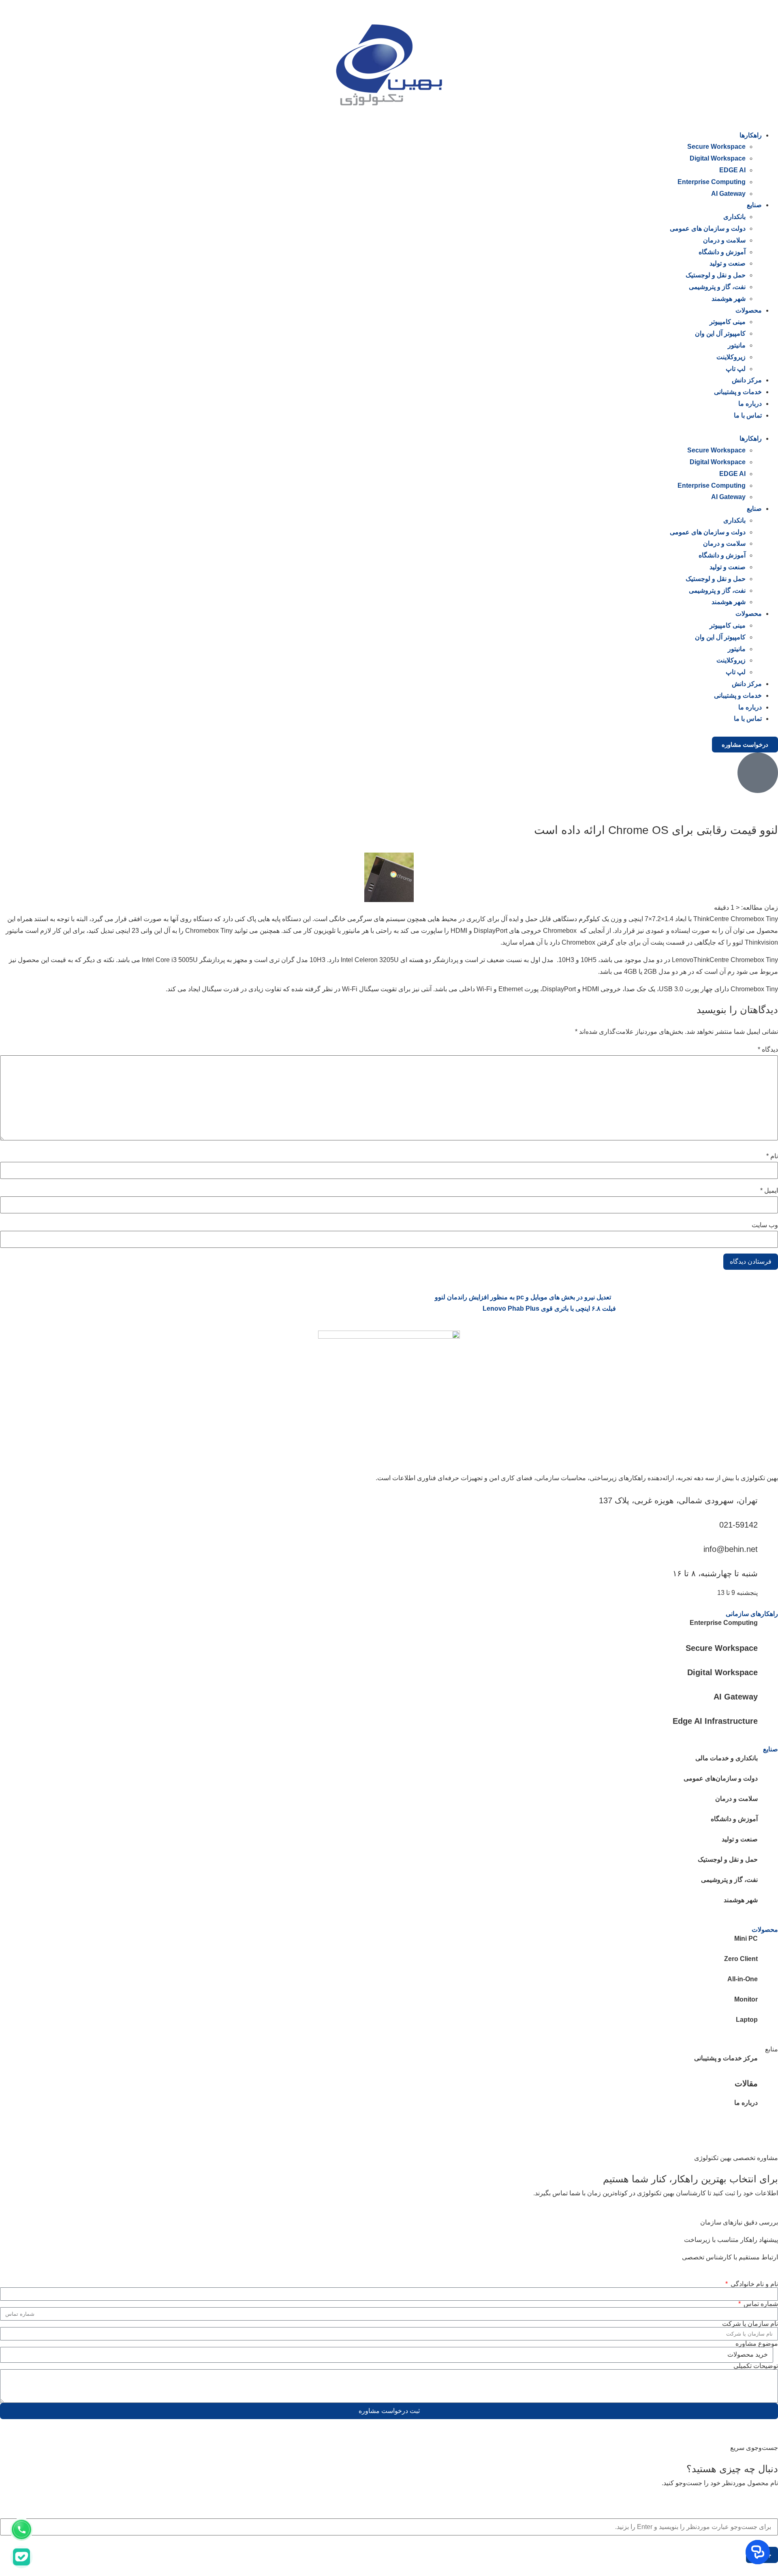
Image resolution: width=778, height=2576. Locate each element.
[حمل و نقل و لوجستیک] (768, 1864)
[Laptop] (768, 2024)
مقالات (746, 2083)
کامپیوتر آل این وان (720, 333)
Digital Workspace (718, 158)
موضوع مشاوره (757, 2344)
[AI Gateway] (768, 1696)
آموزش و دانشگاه (722, 252)
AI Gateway (728, 194)
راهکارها (751, 135)
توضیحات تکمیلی (756, 2366)
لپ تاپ (736, 369)
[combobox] (389, 2527)
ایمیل (769, 1191)
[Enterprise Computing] (768, 1627)
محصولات (749, 310)
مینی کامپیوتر (728, 322)
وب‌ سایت (765, 1225)
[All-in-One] (768, 1984)
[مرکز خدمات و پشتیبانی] (768, 2063)
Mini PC (746, 1938)
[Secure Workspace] (768, 1648)
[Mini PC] (768, 1943)
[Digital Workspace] (768, 1672)
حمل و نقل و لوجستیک (716, 275)
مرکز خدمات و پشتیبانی (726, 2058)
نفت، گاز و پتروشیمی (717, 287)
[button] (389, 428)
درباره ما (750, 404)
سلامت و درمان (724, 240)
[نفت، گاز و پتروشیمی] (768, 1884)
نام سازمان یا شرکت (750, 2324)
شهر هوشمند (729, 299)
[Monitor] (768, 2004)
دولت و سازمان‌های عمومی (721, 1778)
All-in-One (743, 1979)
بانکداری (734, 217)
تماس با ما (748, 415)
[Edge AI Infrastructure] (768, 1721)
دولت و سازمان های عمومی (708, 228)
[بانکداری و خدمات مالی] (768, 1763)
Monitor (746, 1999)
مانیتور (737, 345)
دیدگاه (768, 1050)
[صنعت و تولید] (768, 1844)
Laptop (747, 2020)
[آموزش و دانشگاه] (768, 1824)
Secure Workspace (716, 147)
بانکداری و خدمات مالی (727, 1758)
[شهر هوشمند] (768, 1905)
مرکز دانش (747, 380)
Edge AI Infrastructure (715, 1721)
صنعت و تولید (728, 263)
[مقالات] (768, 2083)
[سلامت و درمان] (768, 1803)
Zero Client (741, 1959)
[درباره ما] (768, 2107)
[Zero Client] (768, 1963)
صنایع (754, 205)
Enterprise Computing (712, 182)
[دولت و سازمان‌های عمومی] (768, 1783)
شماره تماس (760, 2304)
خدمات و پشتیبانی (738, 392)
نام (772, 1156)
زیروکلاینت (731, 357)
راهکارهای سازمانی (752, 1614)
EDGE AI (732, 170)
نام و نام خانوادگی (753, 2284)
